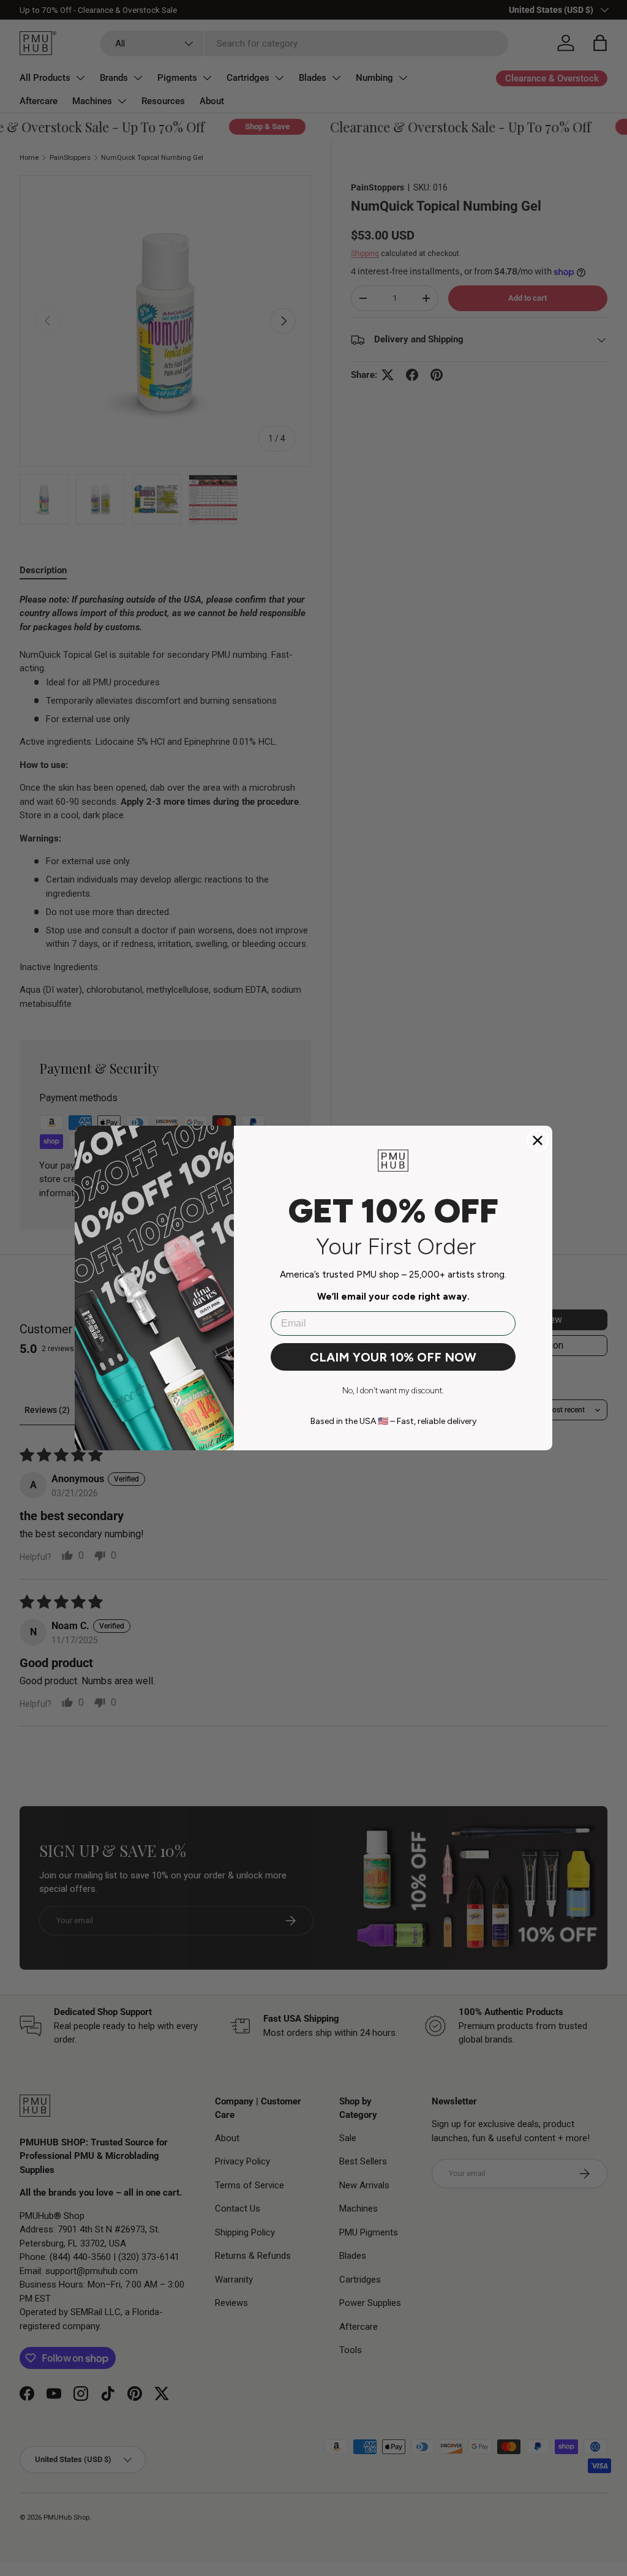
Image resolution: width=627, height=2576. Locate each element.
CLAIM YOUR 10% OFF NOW (393, 1357)
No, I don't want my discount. (393, 1391)
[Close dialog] (538, 1140)
